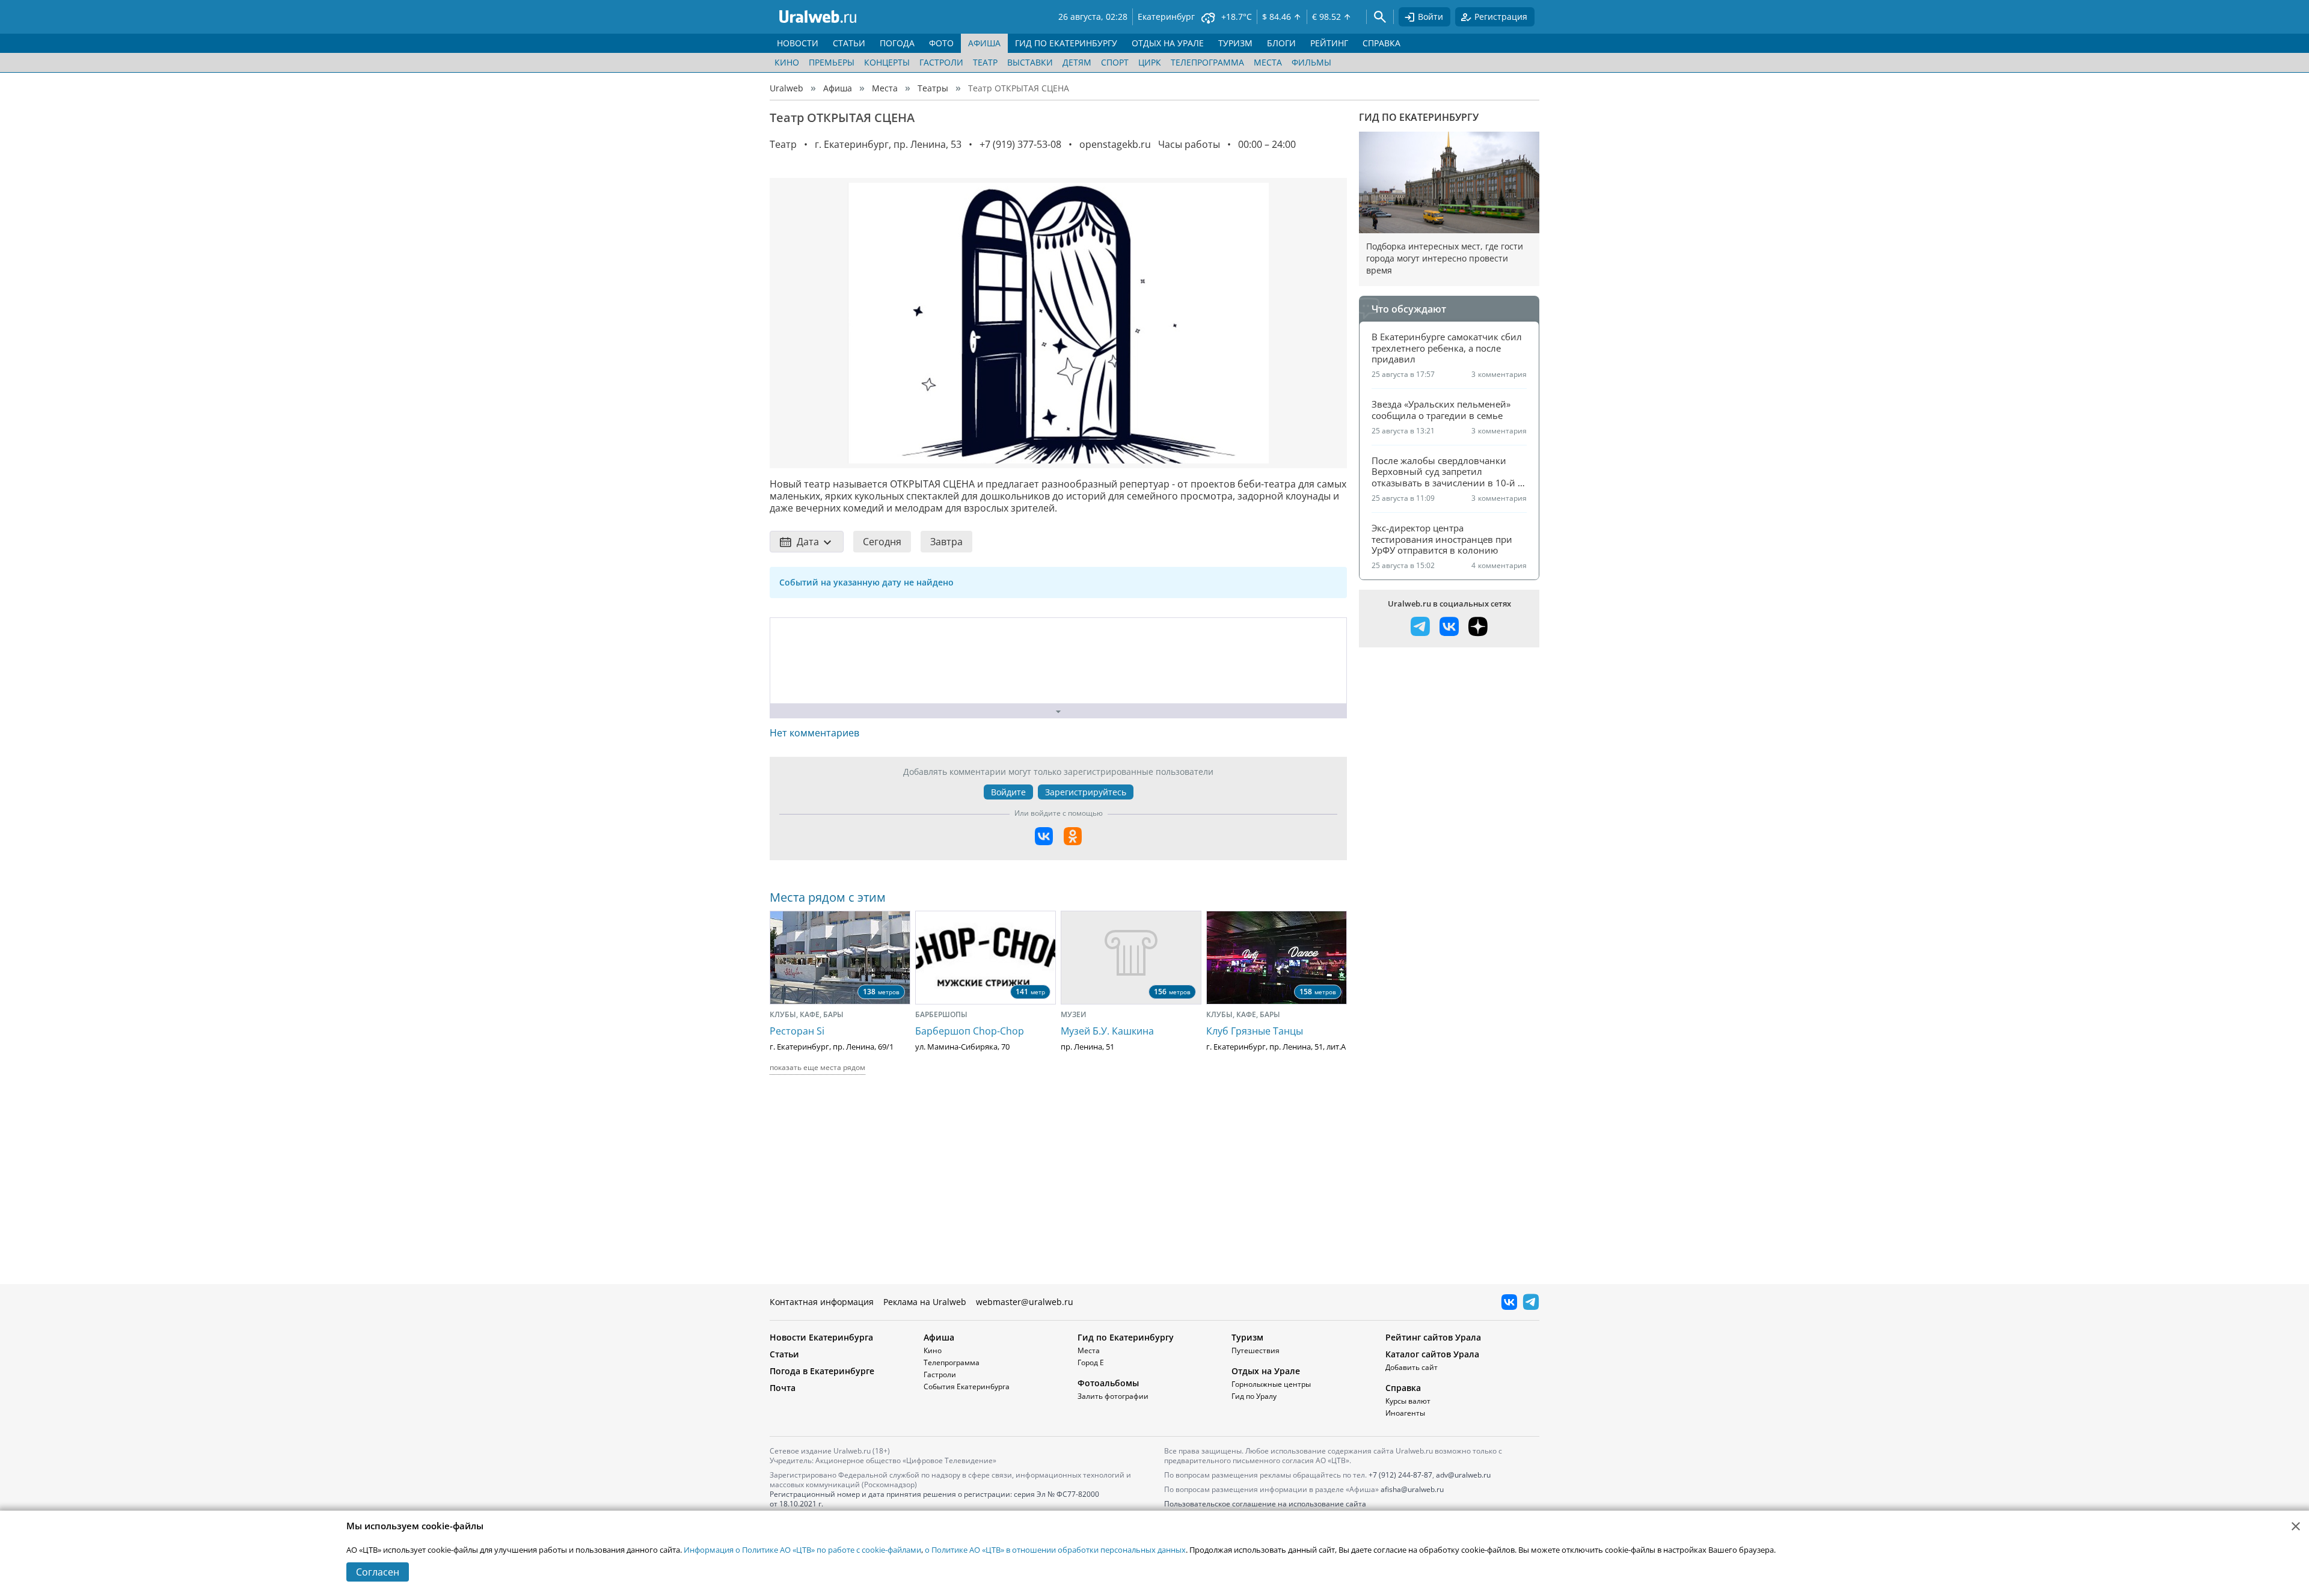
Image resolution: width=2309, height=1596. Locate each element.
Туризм (1247, 1337)
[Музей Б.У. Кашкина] (1131, 958)
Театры (933, 88)
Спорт (1115, 62)
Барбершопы (941, 1014)
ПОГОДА (897, 43)
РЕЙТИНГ (1329, 43)
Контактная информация (822, 1302)
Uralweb (787, 88)
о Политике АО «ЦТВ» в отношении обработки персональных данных (1055, 1550)
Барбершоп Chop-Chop (970, 1031)
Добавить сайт (1412, 1367)
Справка (1403, 1388)
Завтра (946, 542)
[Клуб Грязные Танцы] (1277, 958)
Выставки (1030, 62)
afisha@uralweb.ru (1412, 1489)
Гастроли (941, 62)
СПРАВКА (1381, 43)
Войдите (1008, 792)
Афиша (838, 88)
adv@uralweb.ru (1463, 1475)
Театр (985, 62)
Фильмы (1311, 62)
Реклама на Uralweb (925, 1302)
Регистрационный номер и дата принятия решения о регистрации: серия (934, 1499)
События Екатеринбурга (967, 1387)
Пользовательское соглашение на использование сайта (1265, 1504)
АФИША (984, 43)
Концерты (887, 62)
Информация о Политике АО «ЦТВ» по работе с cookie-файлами (802, 1550)
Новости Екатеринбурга (821, 1337)
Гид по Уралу (1254, 1396)
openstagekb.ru (1115, 144)
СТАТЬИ (849, 43)
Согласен (378, 1572)
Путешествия (1256, 1350)
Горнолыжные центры (1271, 1384)
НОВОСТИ (798, 43)
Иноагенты (1405, 1413)
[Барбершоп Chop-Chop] (986, 958)
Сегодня (882, 542)
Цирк (1150, 62)
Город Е (1091, 1362)
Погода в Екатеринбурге (822, 1371)
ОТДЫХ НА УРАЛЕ (1168, 43)
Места (1268, 62)
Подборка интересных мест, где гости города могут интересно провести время (1445, 258)
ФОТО (941, 43)
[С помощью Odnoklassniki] (1073, 836)
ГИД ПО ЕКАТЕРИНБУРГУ (1066, 43)
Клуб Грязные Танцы (1255, 1031)
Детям (1077, 62)
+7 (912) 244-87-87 (1400, 1475)
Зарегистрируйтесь (1086, 792)
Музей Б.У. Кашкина (1107, 1031)
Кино (787, 62)
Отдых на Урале (1266, 1371)
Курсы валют (1408, 1401)
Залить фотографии (1113, 1396)
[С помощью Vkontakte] (1044, 836)
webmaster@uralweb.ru (1025, 1302)
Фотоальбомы (1108, 1383)
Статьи (784, 1354)
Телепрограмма (1207, 62)
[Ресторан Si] (840, 958)
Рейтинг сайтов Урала (1433, 1337)
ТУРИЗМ (1235, 43)
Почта (783, 1388)
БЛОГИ (1281, 43)
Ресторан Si (797, 1031)
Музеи (1074, 1014)
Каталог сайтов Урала (1432, 1354)
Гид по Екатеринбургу (1419, 117)
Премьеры (832, 62)
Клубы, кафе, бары (807, 1014)
